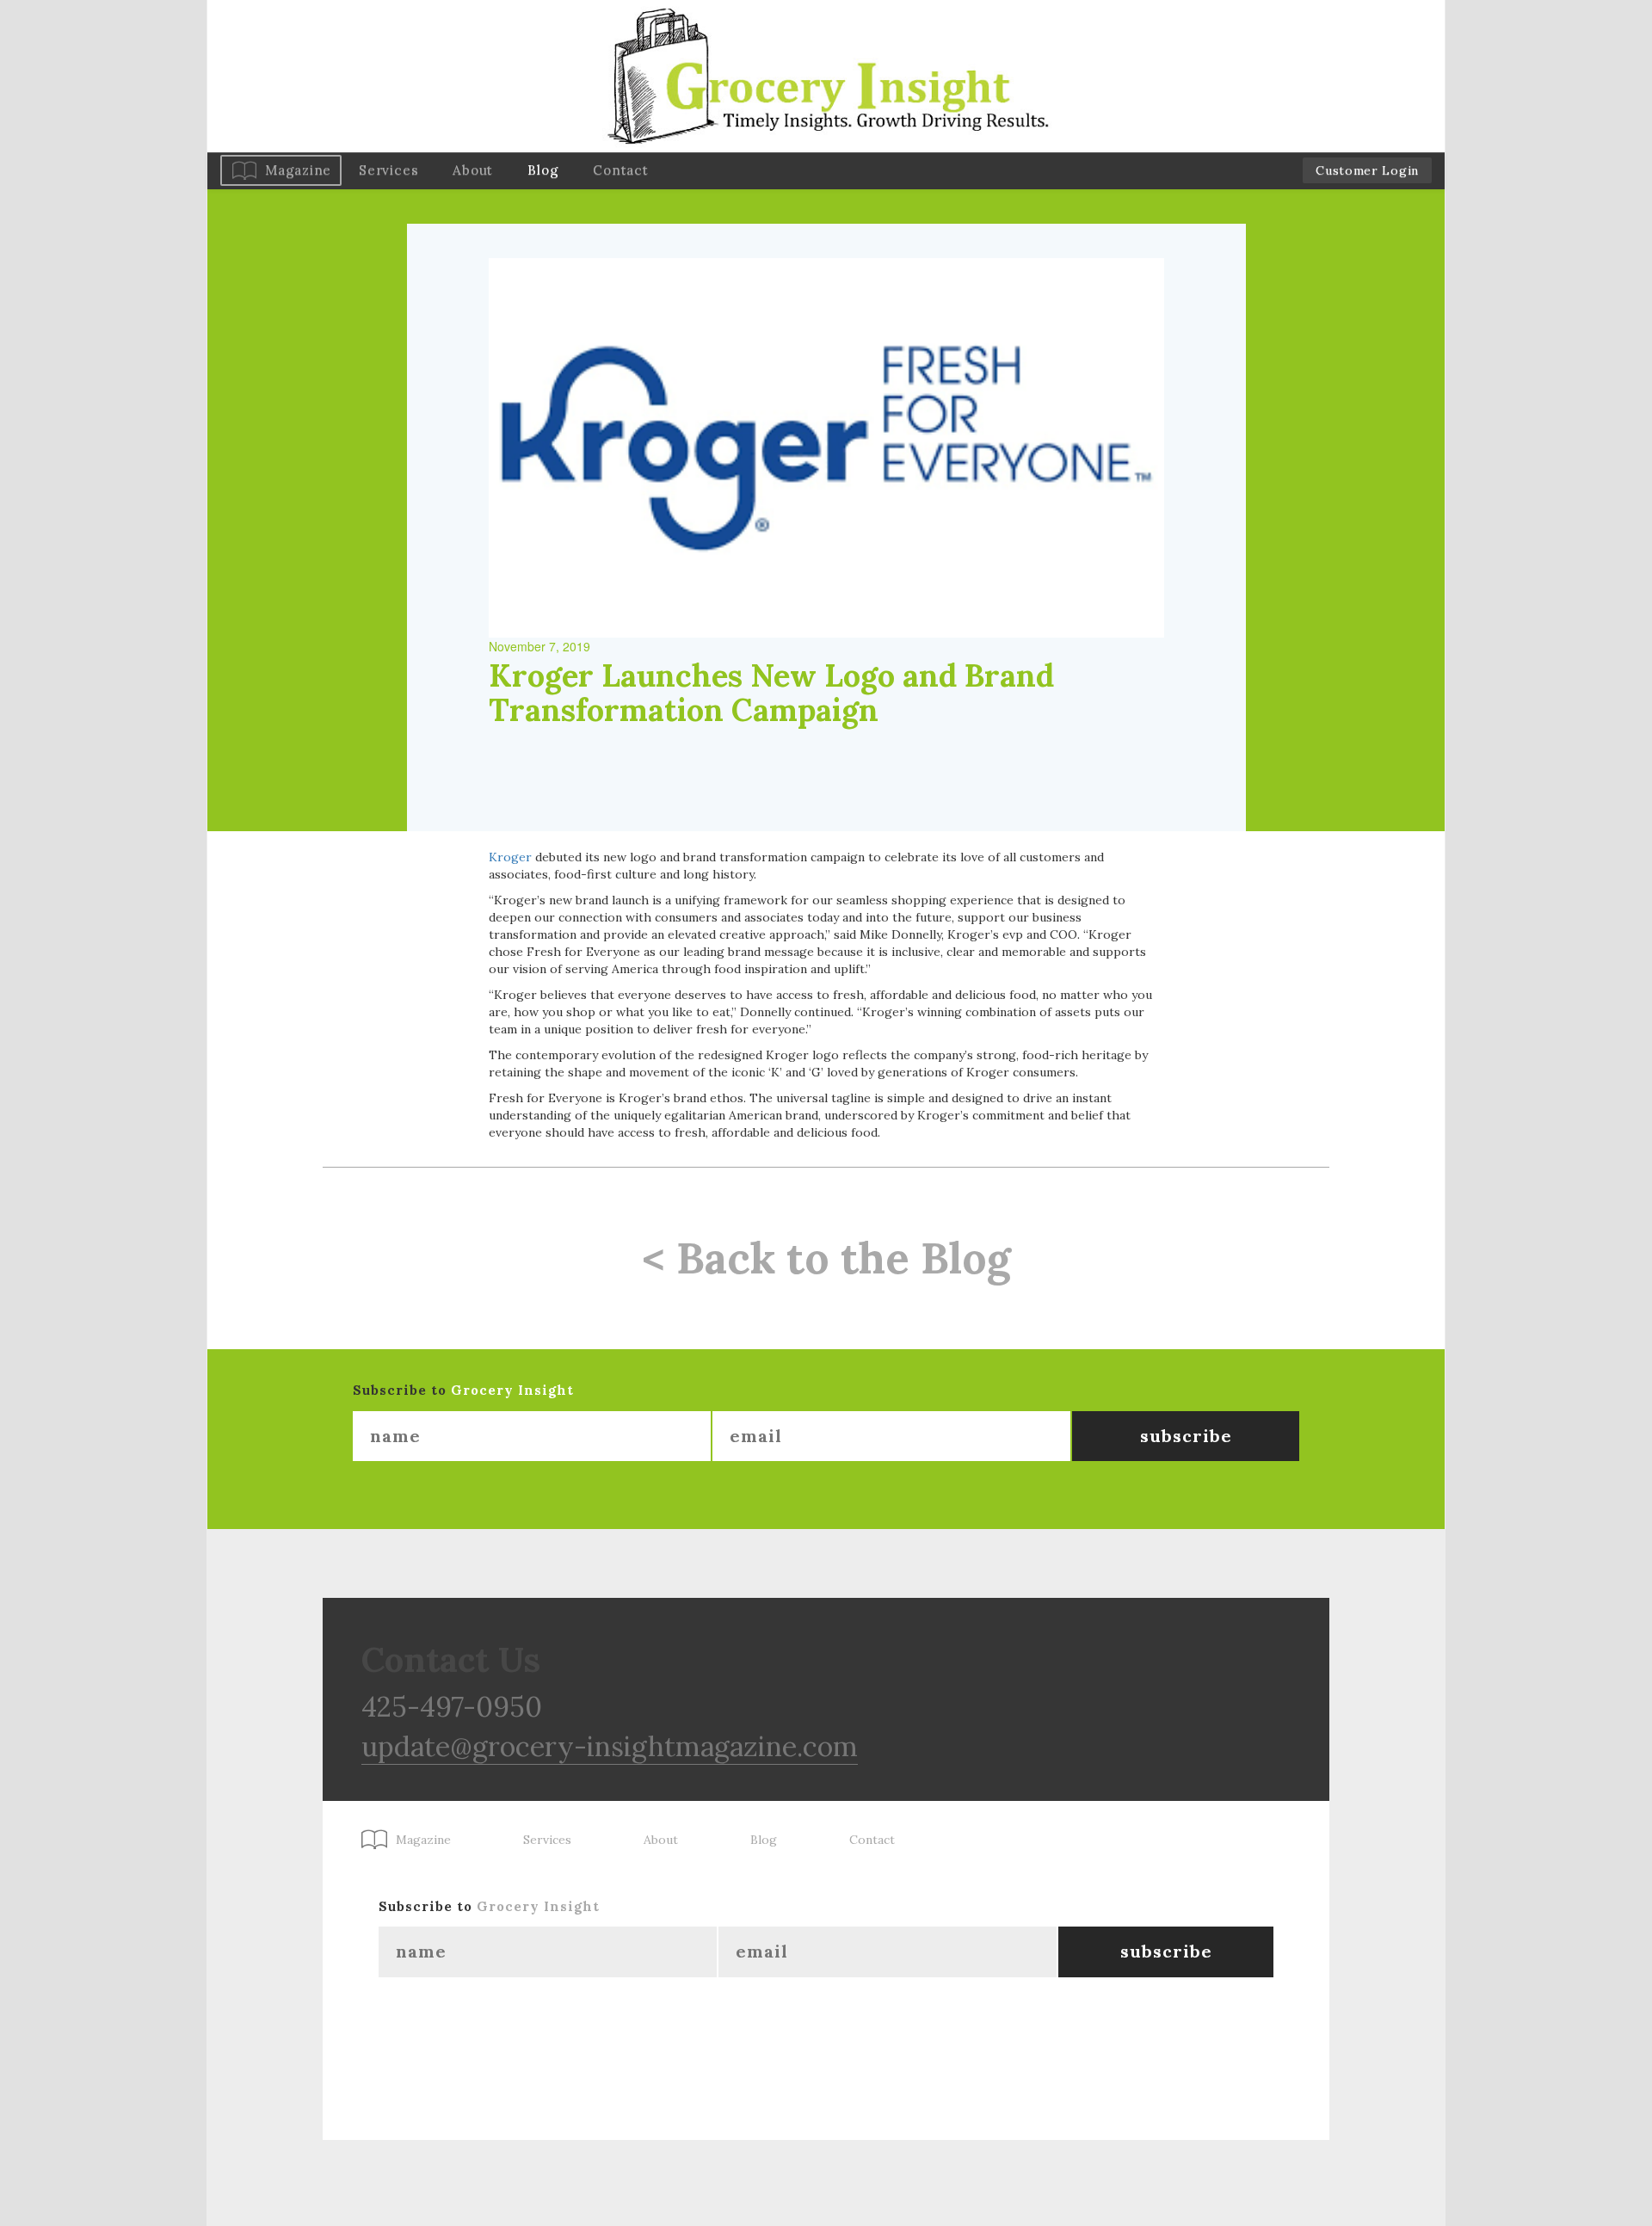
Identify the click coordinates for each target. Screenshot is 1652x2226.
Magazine (298, 170)
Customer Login (1367, 170)
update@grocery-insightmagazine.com (610, 1746)
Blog (543, 170)
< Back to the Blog (826, 1258)
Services (388, 170)
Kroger (510, 857)
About (473, 170)
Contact (620, 170)
